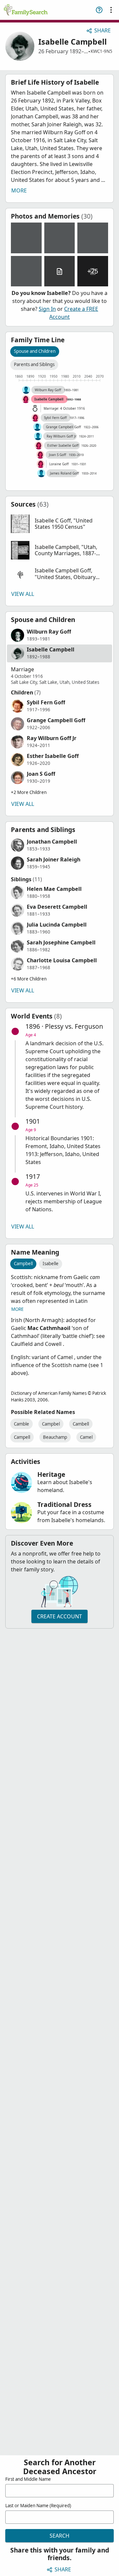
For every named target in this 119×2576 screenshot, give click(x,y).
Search (59, 2536)
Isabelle (51, 1264)
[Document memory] (60, 271)
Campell (22, 1437)
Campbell (23, 1264)
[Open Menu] (111, 10)
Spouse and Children (35, 351)
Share (102, 30)
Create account (59, 1616)
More (19, 190)
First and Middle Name (28, 2479)
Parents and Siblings (34, 364)
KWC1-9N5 (101, 51)
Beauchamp (55, 1437)
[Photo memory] (26, 238)
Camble (21, 1424)
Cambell (81, 1424)
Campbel (51, 1424)
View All (23, 594)
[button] (59, 524)
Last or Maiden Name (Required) (38, 2506)
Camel (86, 1437)
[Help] (99, 10)
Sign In (47, 309)
